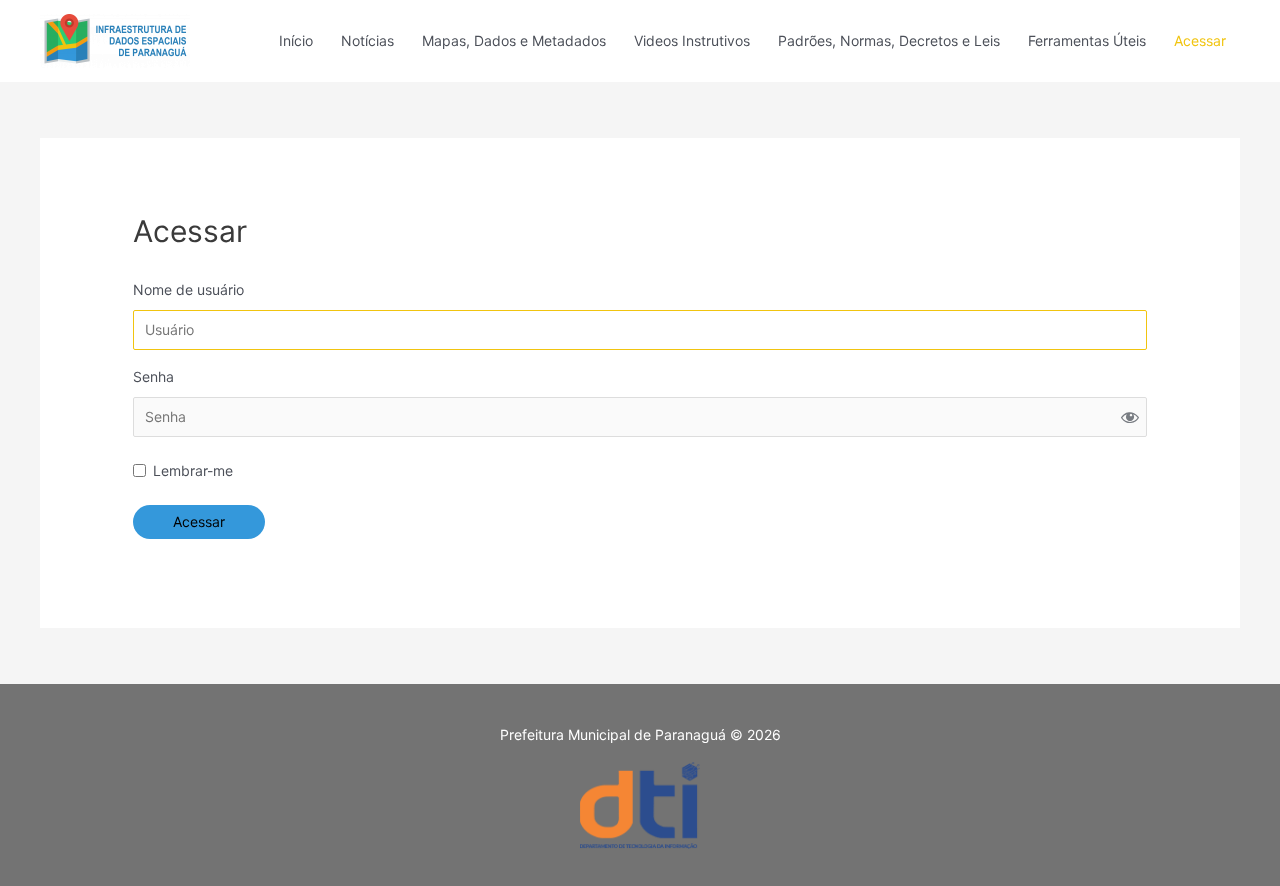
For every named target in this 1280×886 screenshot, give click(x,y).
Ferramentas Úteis (1087, 40)
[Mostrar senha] (1130, 417)
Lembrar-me (193, 470)
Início (296, 40)
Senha (153, 376)
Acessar (1200, 40)
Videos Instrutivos (692, 40)
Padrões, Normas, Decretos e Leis (889, 40)
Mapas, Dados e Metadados (514, 40)
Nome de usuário (188, 289)
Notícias (367, 40)
